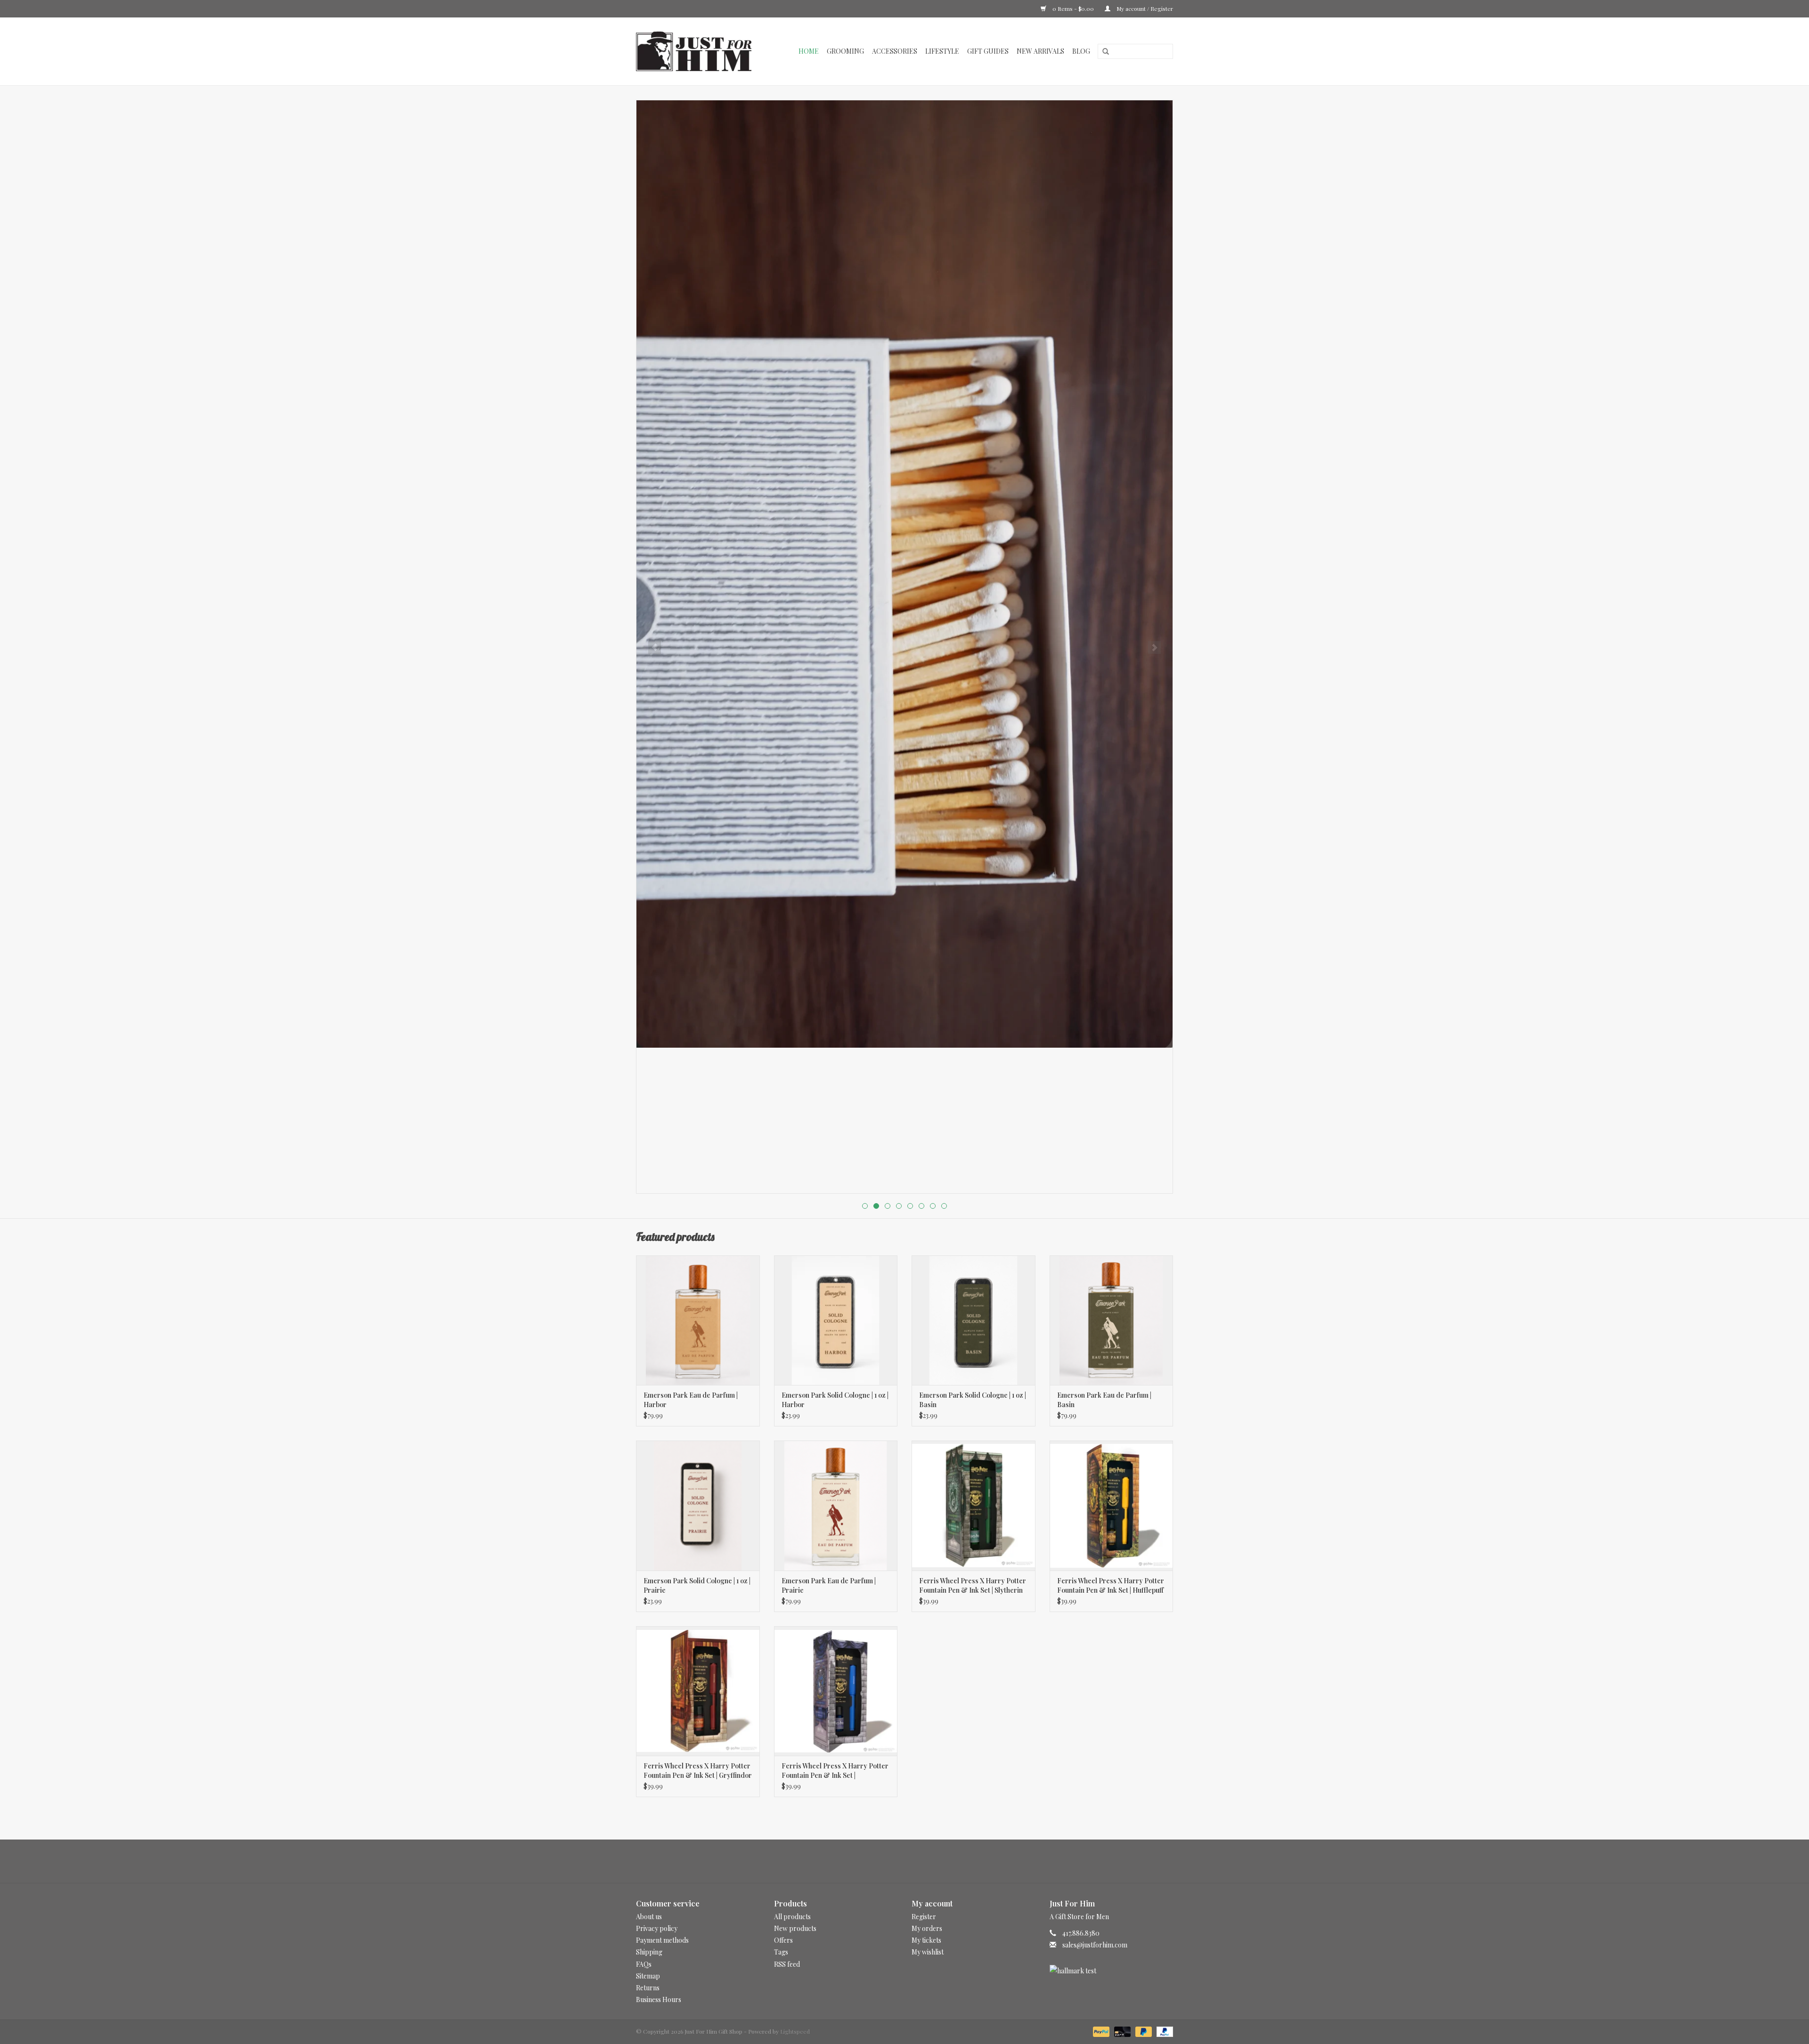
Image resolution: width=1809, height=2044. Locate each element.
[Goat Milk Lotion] (904, 574)
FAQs (644, 1964)
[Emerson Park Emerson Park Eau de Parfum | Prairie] (836, 1505)
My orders (927, 1928)
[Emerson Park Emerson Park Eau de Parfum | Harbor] (698, 1320)
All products (792, 1917)
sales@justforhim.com (1095, 1945)
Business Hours (659, 1999)
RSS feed (787, 1964)
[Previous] (655, 647)
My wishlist (928, 1952)
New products (795, 1928)
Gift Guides (988, 51)
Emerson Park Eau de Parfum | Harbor (691, 1400)
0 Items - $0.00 (1073, 8)
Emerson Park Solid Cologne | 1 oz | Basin (973, 1400)
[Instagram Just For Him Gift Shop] (913, 1861)
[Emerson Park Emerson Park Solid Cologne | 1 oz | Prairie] (698, 1505)
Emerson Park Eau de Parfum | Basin (1104, 1400)
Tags (781, 1952)
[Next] (1154, 647)
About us (649, 1917)
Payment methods (662, 1940)
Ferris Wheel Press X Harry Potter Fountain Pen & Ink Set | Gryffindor (698, 1771)
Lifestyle (942, 51)
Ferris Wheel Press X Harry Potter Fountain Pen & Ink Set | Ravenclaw (835, 1771)
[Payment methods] (1100, 2031)
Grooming (845, 51)
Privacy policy (657, 1928)
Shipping (649, 1952)
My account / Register (1144, 8)
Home (809, 51)
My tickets (926, 1940)
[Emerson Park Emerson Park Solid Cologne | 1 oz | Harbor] (836, 1320)
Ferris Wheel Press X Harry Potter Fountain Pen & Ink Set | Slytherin (973, 1585)
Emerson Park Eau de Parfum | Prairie (829, 1585)
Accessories (895, 51)
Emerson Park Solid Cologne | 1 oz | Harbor (835, 1400)
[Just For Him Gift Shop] (699, 51)
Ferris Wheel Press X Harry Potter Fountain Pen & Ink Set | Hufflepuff (1111, 1585)
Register (924, 1917)
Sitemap (648, 1976)
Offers (783, 1940)
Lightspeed (795, 2031)
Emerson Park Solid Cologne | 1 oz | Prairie (697, 1585)
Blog (1081, 51)
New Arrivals (1040, 51)
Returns (648, 1988)
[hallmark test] (1112, 1971)
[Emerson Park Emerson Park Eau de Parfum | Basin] (1112, 1320)
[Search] (1102, 52)
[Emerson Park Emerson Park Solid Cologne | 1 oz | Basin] (974, 1320)
